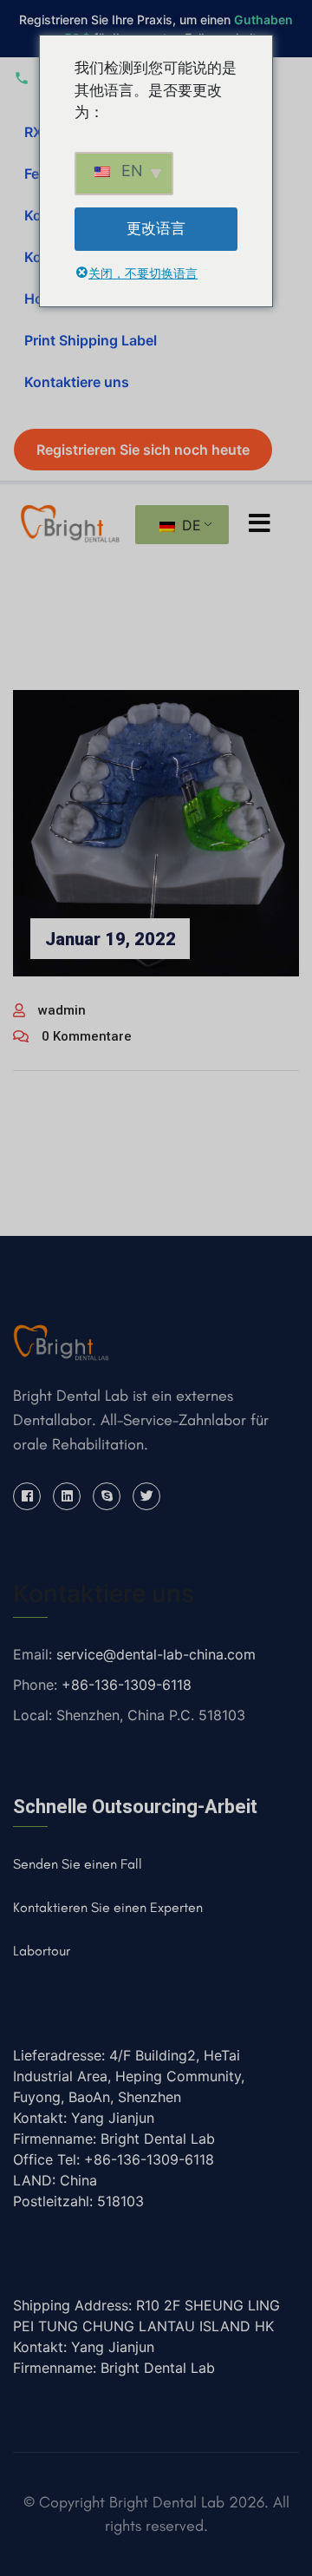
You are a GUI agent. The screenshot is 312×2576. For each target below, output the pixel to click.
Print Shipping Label (91, 340)
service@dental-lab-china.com (156, 1654)
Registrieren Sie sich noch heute (143, 450)
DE (189, 525)
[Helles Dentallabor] (70, 522)
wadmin (62, 1010)
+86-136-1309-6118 (127, 1685)
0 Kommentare (87, 1036)
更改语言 (156, 228)
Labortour (42, 1951)
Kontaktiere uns (77, 382)
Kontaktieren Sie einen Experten (108, 1907)
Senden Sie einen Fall (78, 1864)
